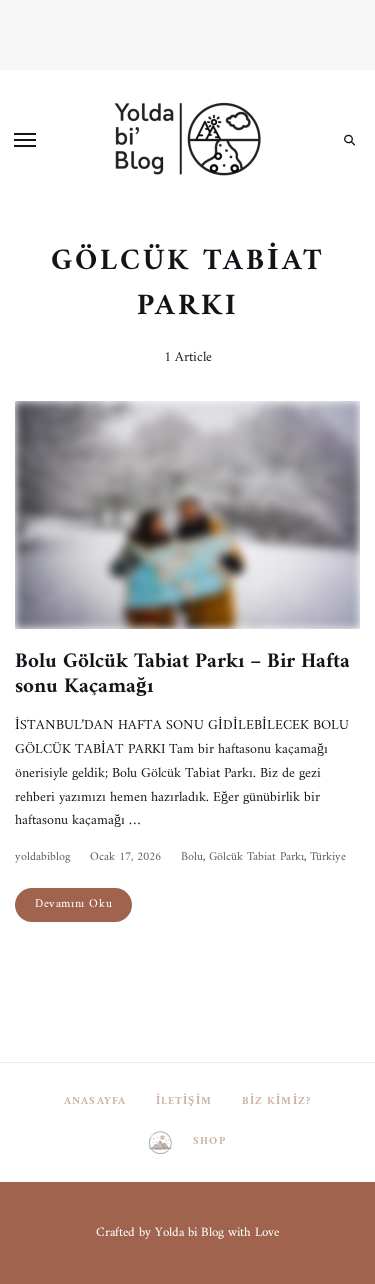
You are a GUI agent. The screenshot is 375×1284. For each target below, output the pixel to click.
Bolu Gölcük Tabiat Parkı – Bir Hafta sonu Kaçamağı (182, 674)
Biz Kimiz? (276, 1101)
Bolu (192, 857)
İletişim (184, 1101)
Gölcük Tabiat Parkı (256, 857)
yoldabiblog (42, 857)
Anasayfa (95, 1101)
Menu (25, 140)
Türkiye (328, 857)
